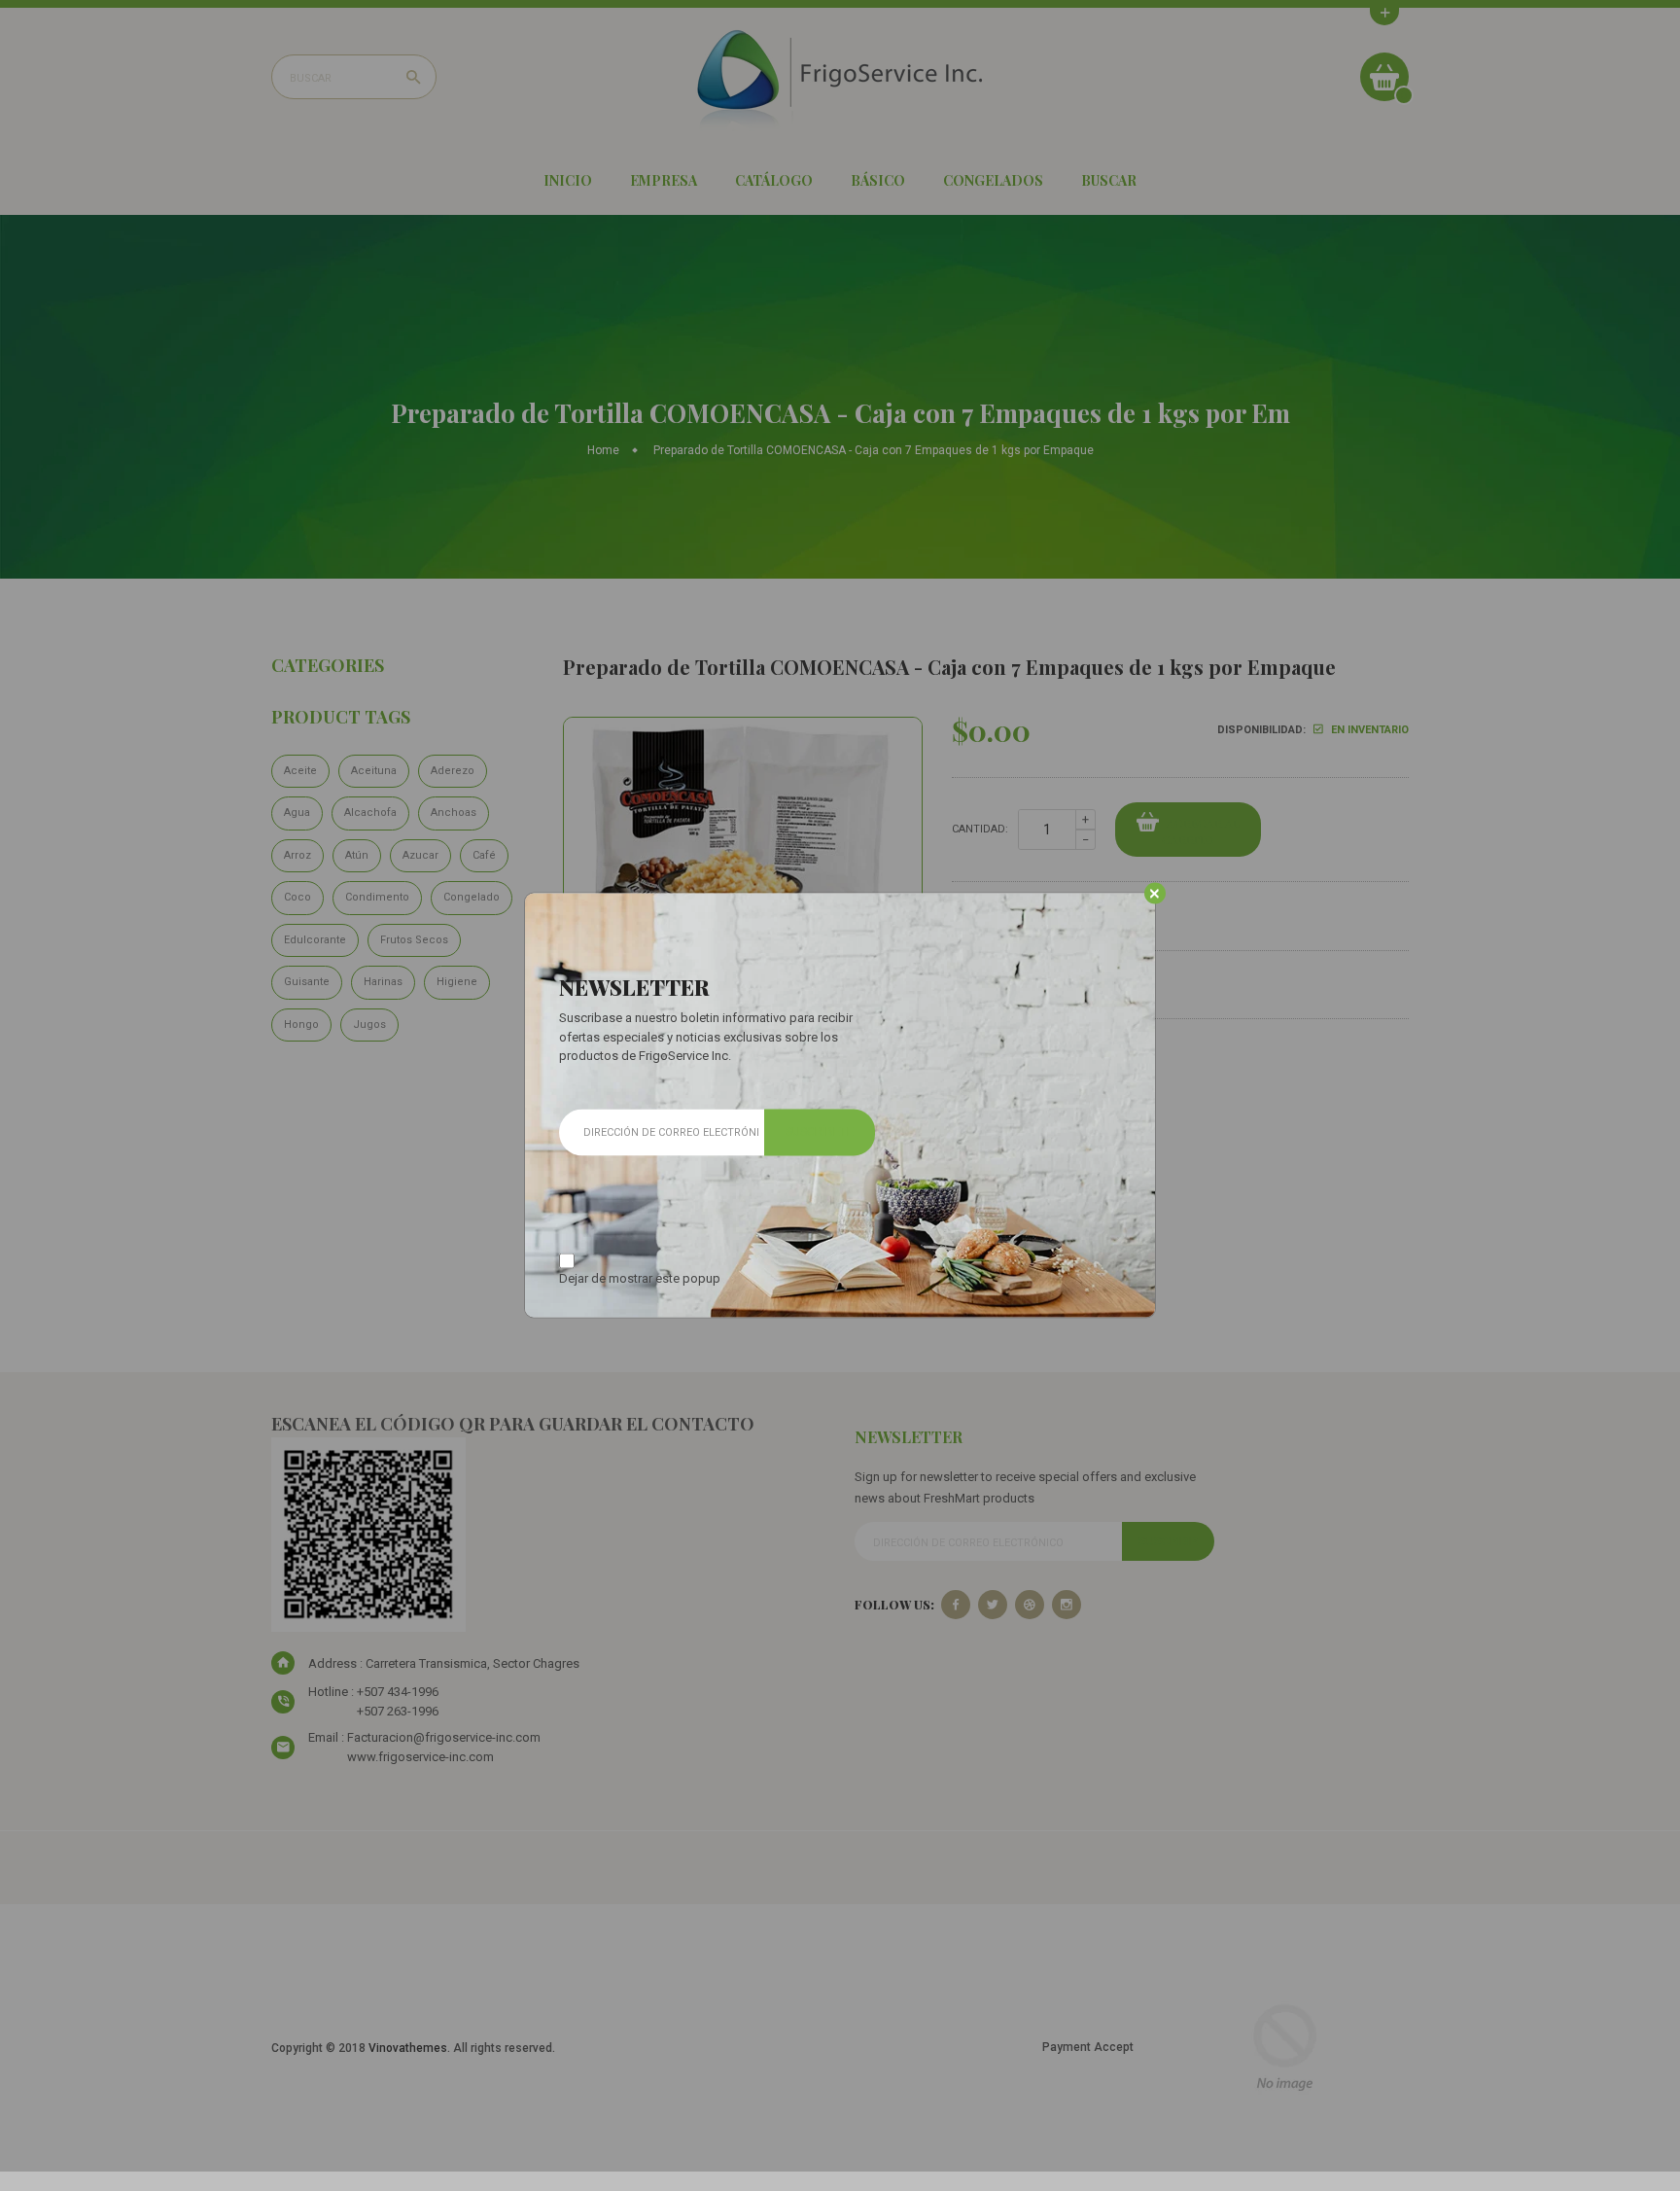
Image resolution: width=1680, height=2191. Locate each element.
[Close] (1155, 894)
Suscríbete (820, 1132)
